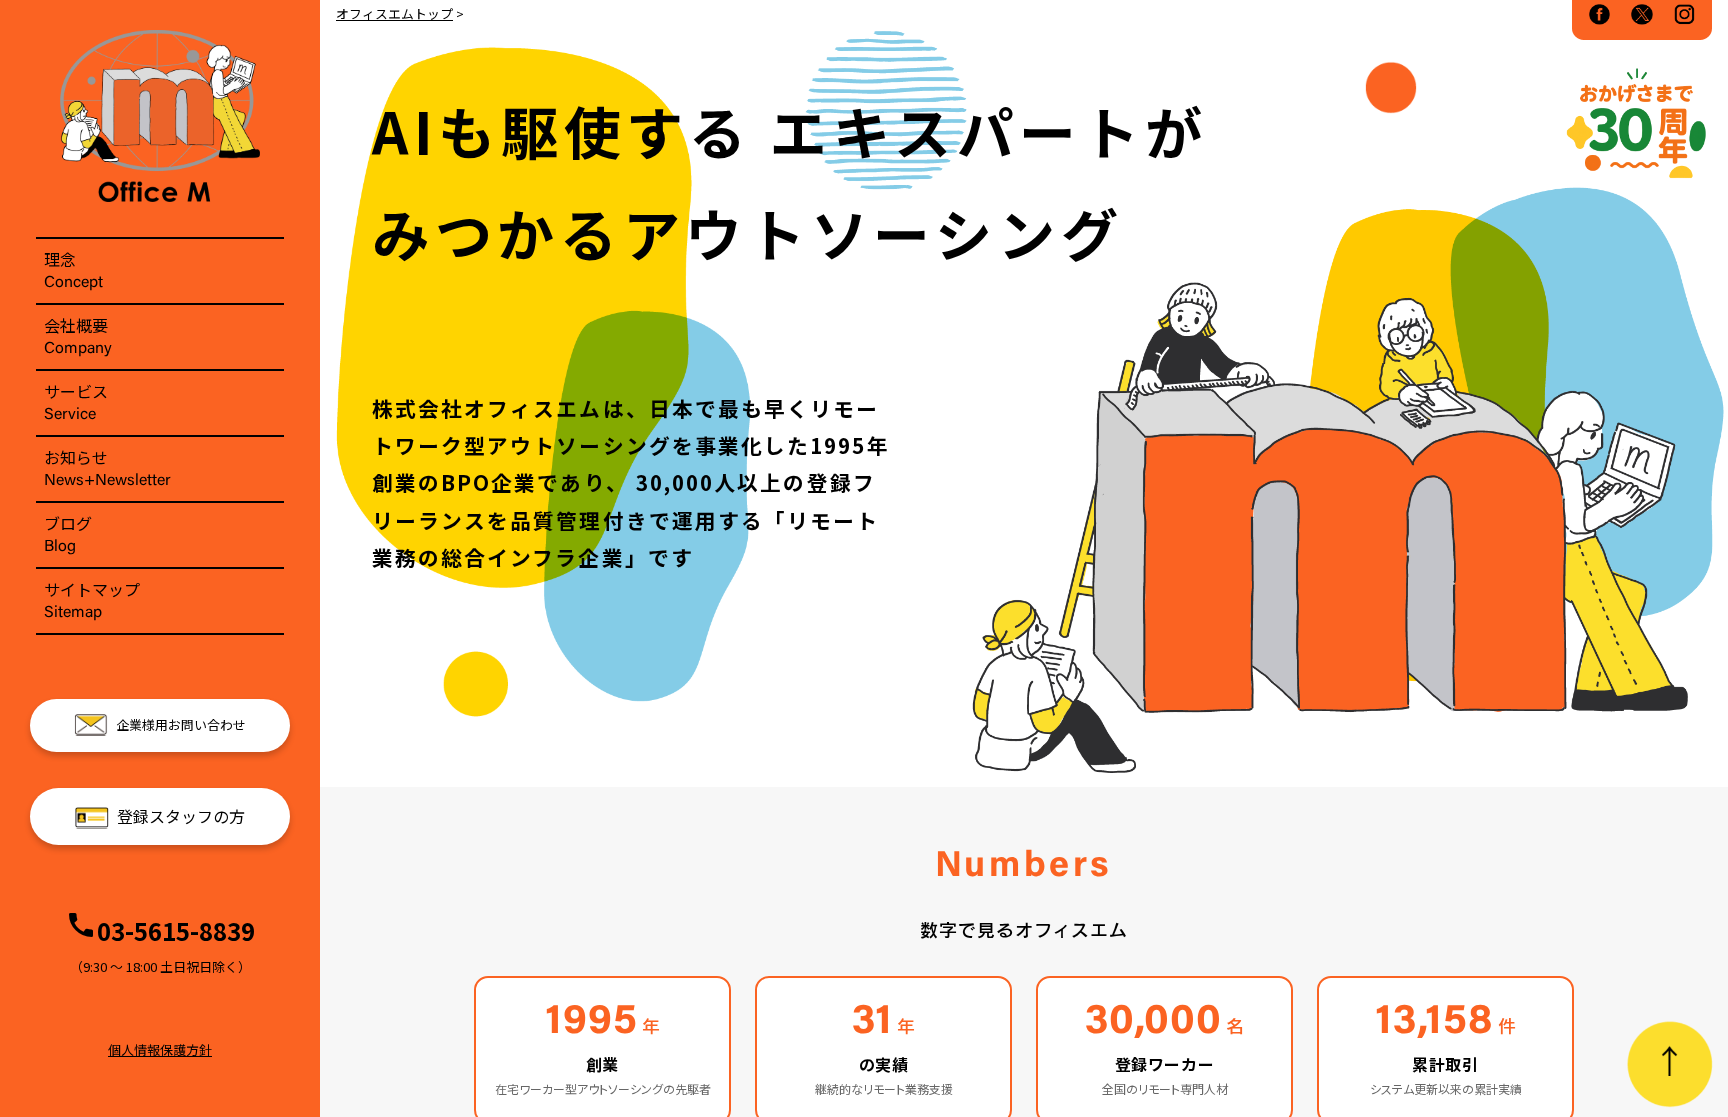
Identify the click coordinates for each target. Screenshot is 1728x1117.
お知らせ (107, 467)
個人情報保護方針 (160, 1049)
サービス (76, 401)
